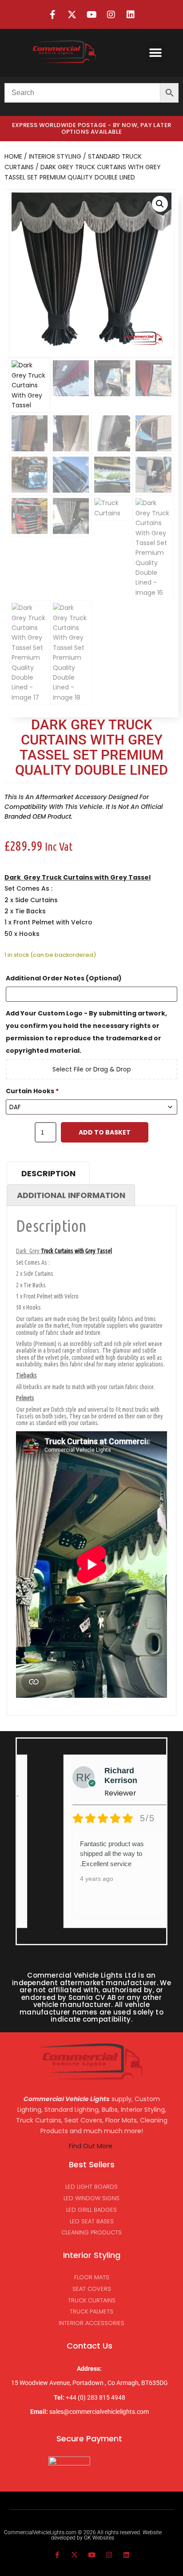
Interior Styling (55, 156)
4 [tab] (72, 1951)
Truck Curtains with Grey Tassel (96, 877)
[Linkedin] (131, 15)
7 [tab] (111, 1951)
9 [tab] (138, 1951)
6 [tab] (98, 1951)
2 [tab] (45, 1951)
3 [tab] (58, 1951)
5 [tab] (85, 1951)
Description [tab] (48, 1173)
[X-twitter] (72, 15)
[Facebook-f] (52, 15)
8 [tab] (125, 1951)
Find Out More (91, 2146)
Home (13, 156)
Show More (101, 1881)
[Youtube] (91, 15)
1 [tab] (32, 1951)
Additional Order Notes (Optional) (64, 978)
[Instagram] (111, 15)
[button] (156, 53)
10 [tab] (151, 1951)
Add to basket (105, 1132)
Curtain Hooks (32, 1091)
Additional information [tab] (71, 1195)
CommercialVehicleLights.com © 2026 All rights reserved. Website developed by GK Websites (83, 2535)
